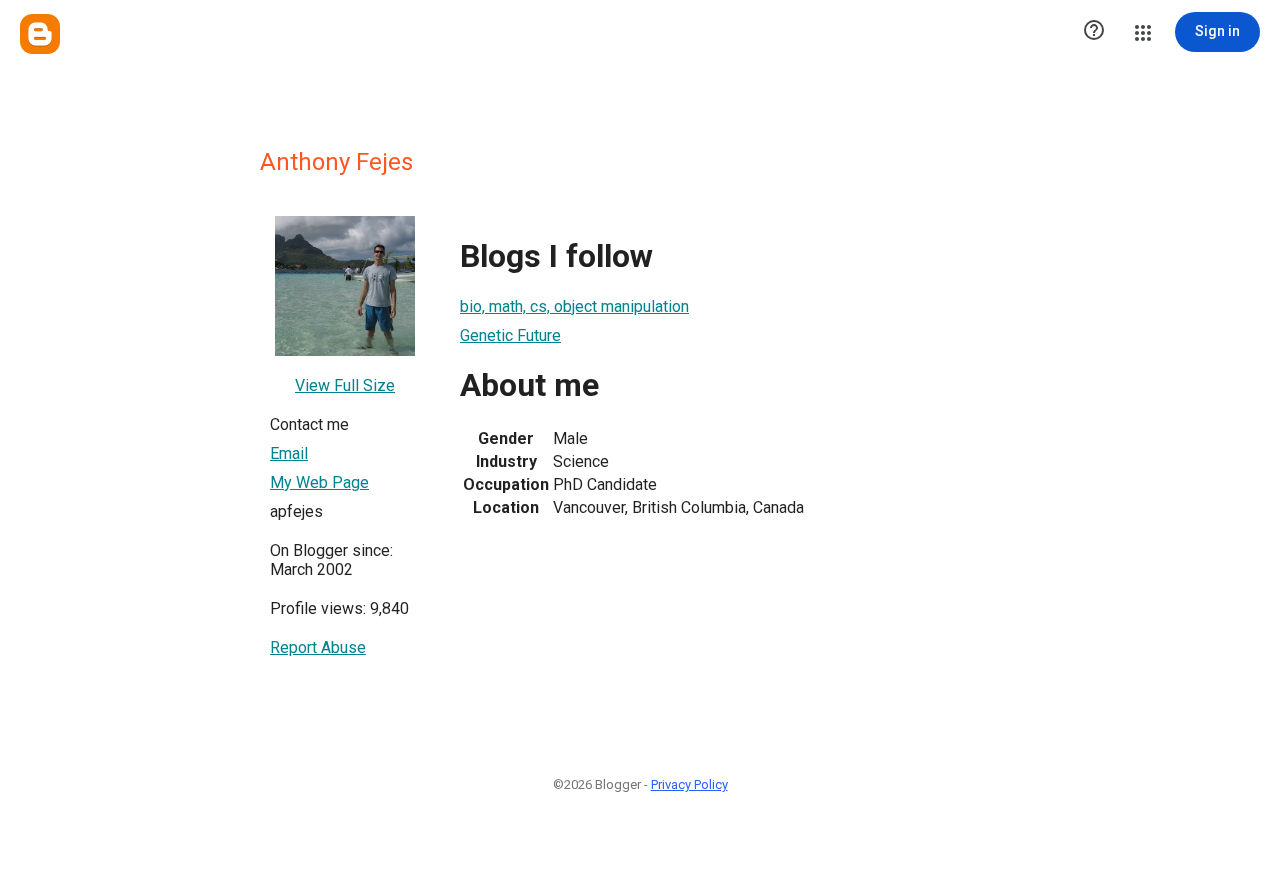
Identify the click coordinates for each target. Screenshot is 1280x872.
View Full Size (345, 385)
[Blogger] (40, 34)
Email (289, 453)
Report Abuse (318, 647)
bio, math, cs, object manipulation (574, 306)
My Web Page (319, 482)
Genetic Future (510, 335)
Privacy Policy (689, 784)
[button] (1094, 32)
